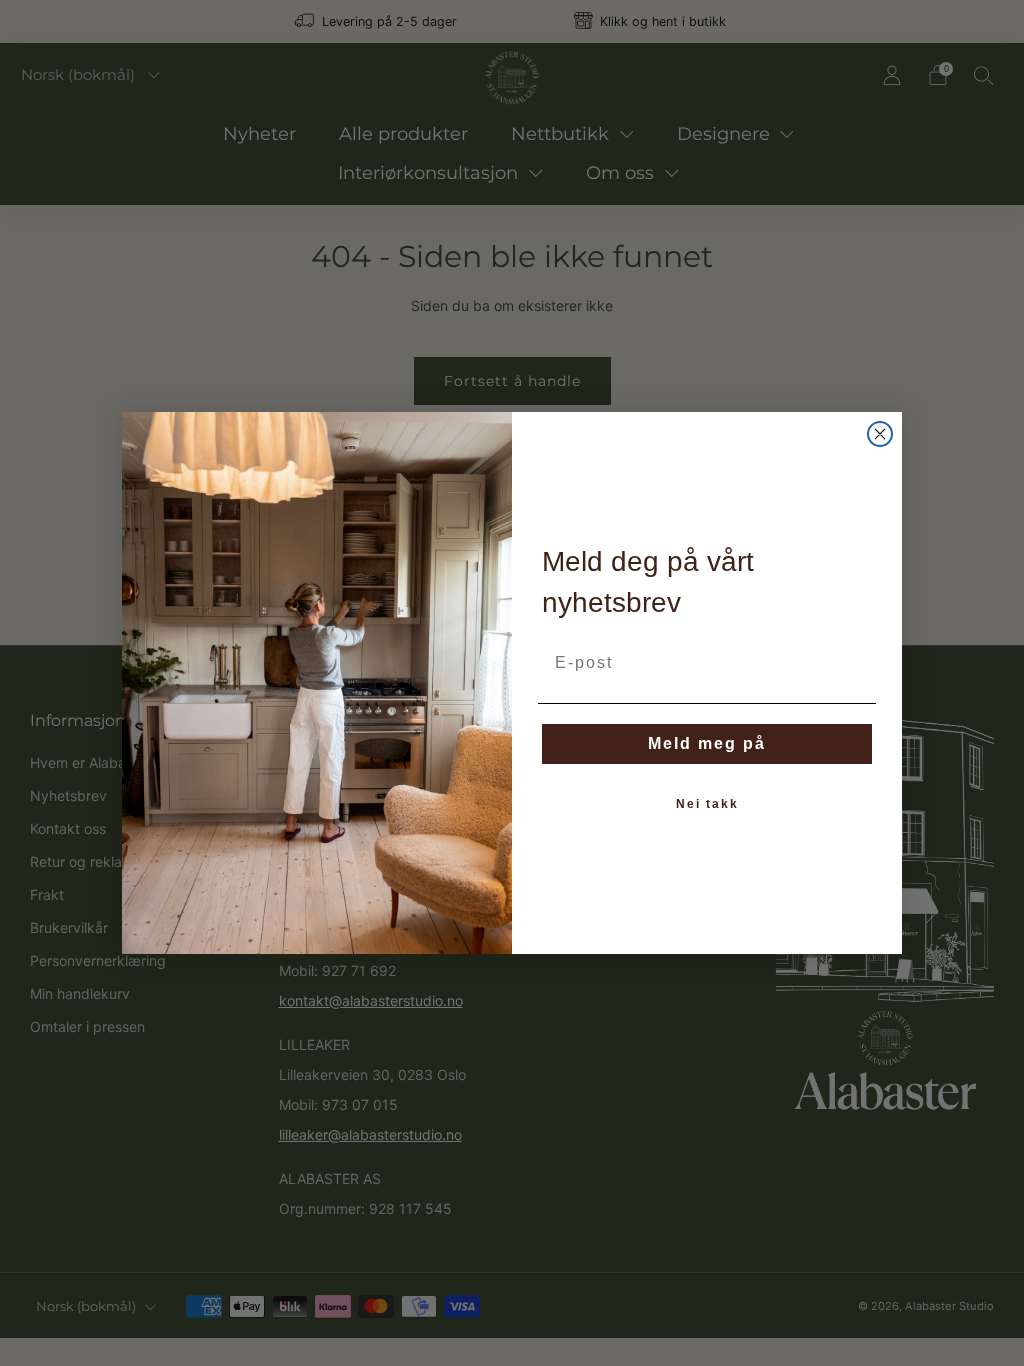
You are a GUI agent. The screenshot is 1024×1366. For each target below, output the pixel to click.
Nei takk (707, 804)
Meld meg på (707, 743)
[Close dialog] (880, 434)
